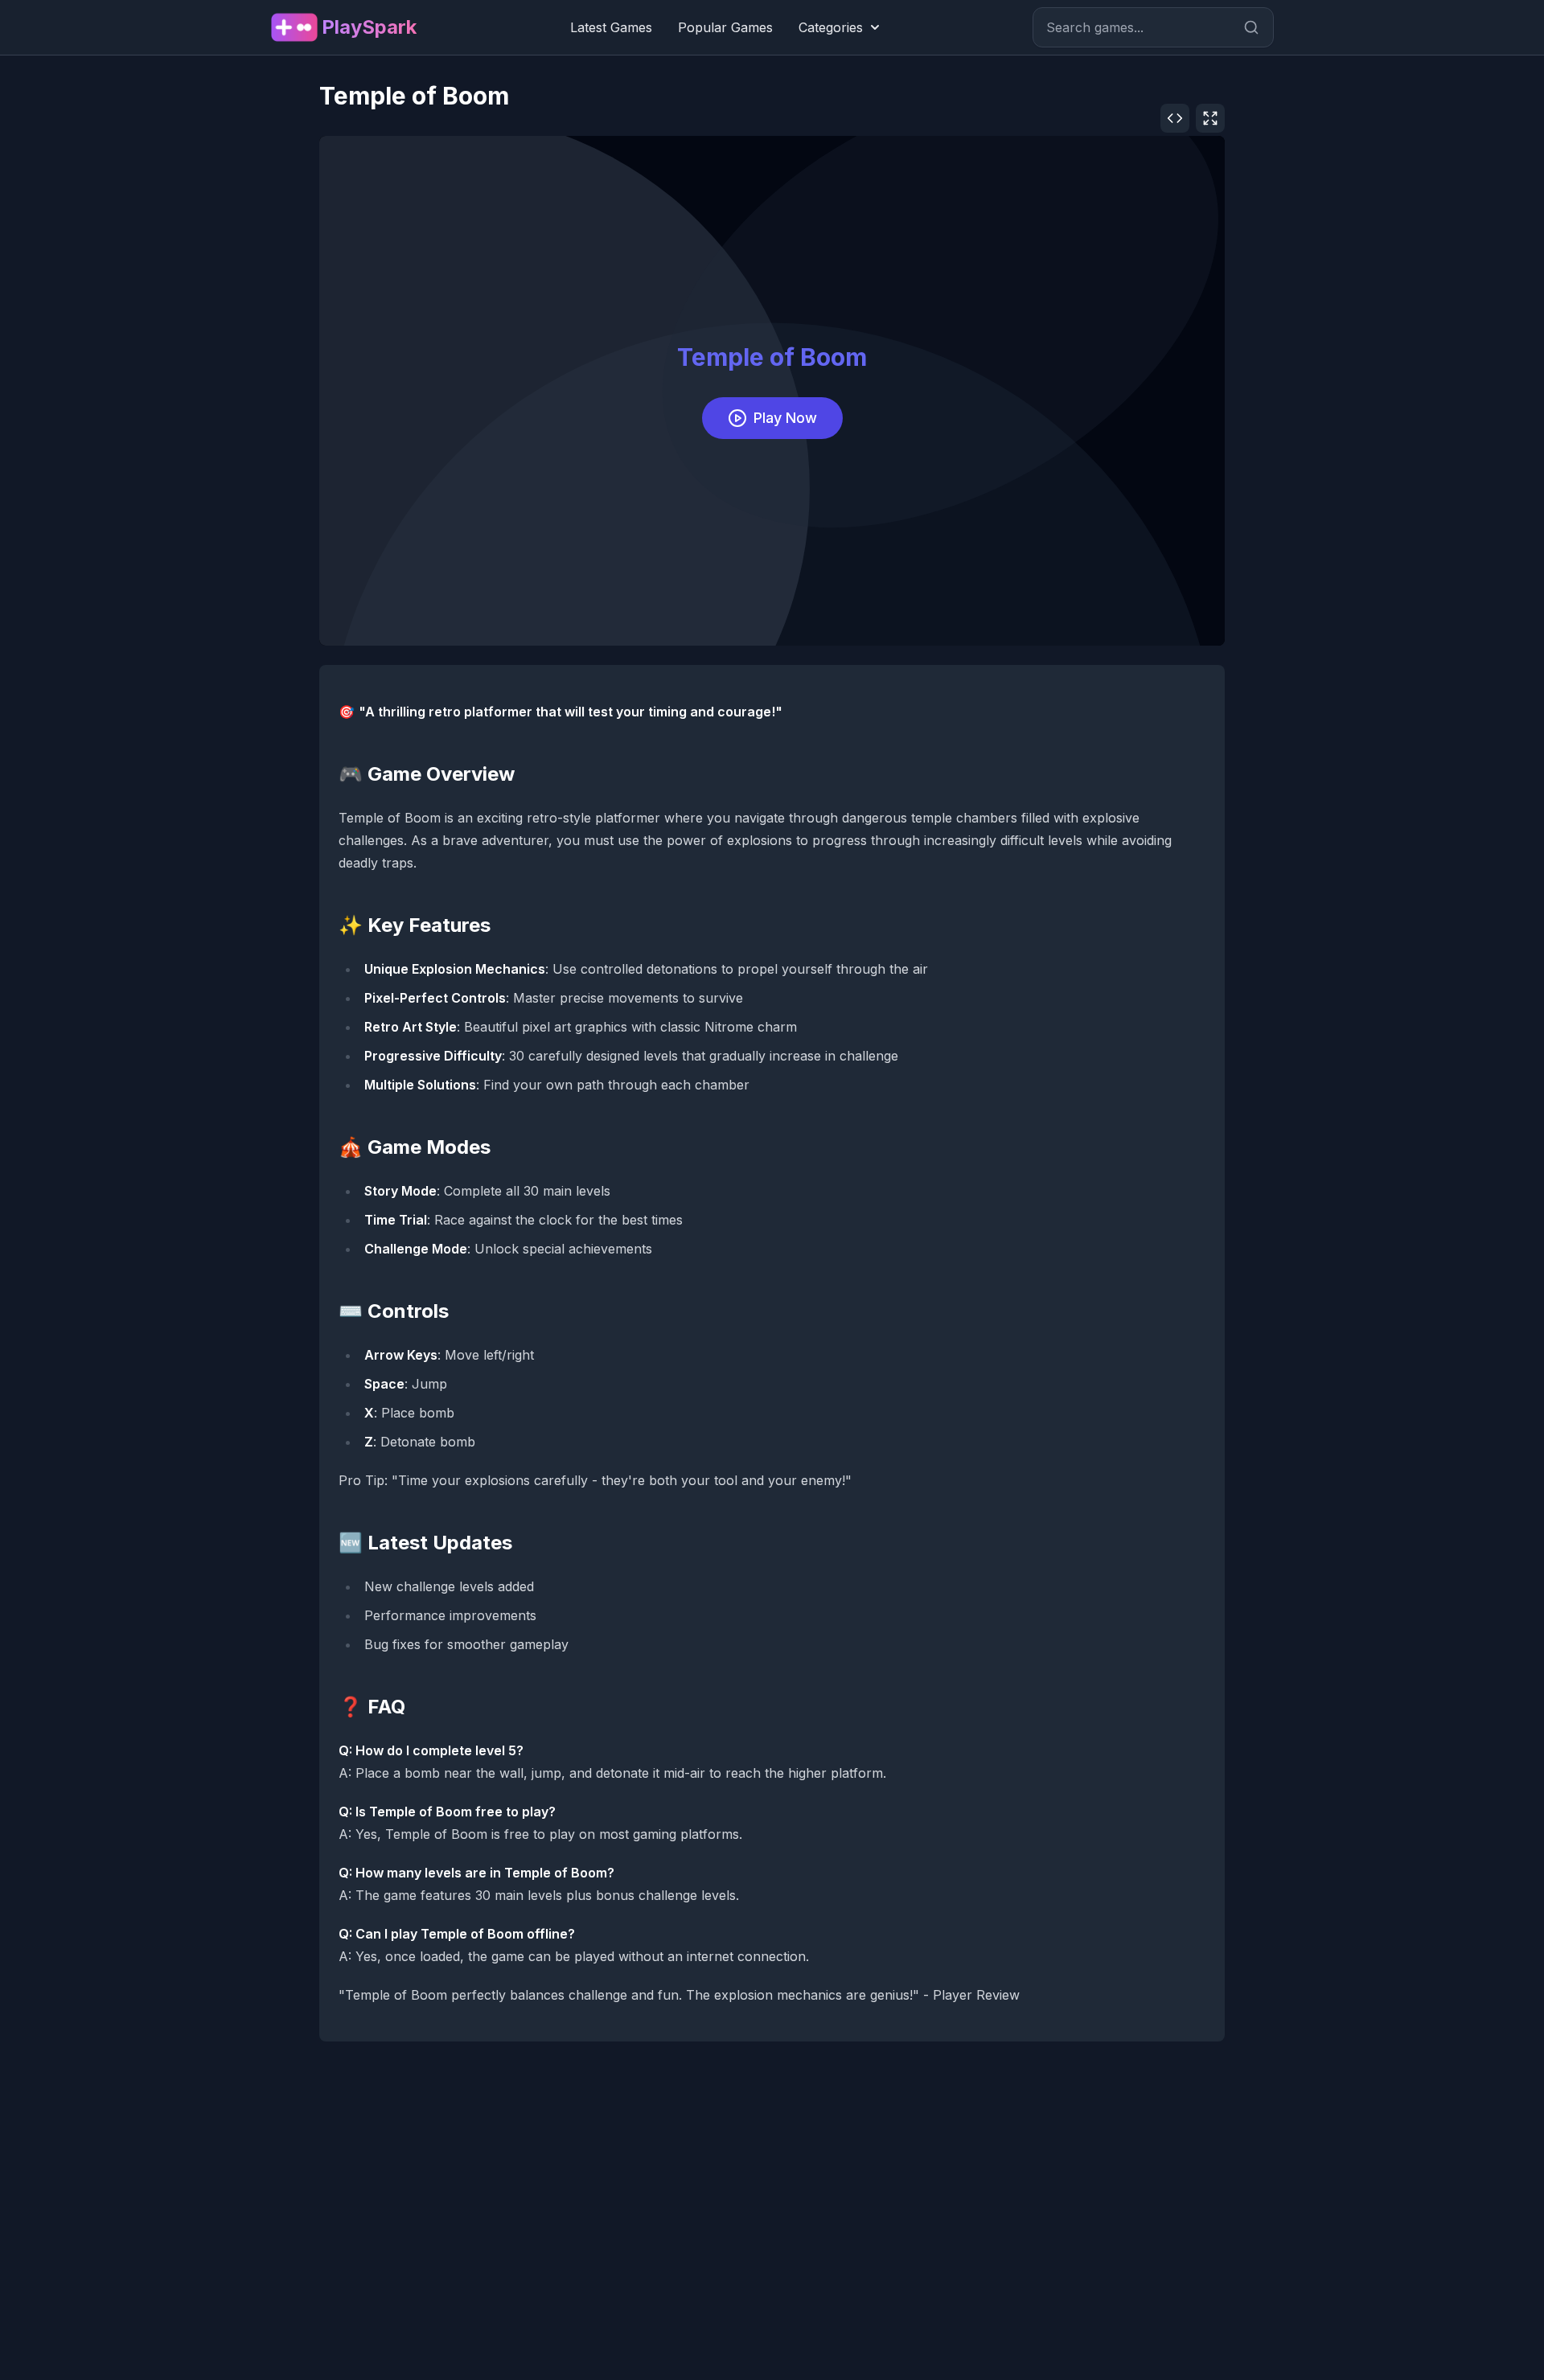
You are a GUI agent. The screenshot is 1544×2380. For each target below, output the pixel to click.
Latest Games (611, 27)
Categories (831, 27)
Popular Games (725, 27)
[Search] (1251, 27)
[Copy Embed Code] (1175, 118)
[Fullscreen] (1210, 118)
